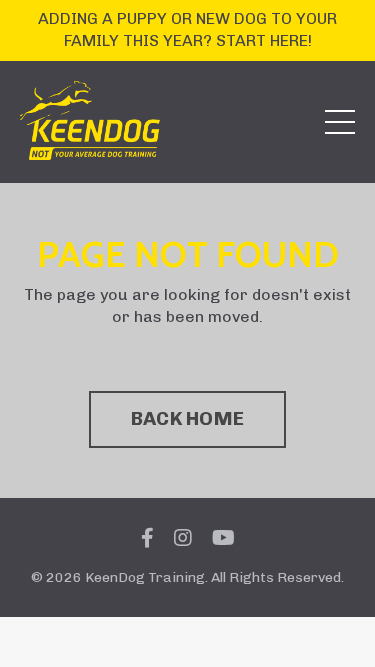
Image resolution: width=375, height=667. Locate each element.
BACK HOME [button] (187, 418)
